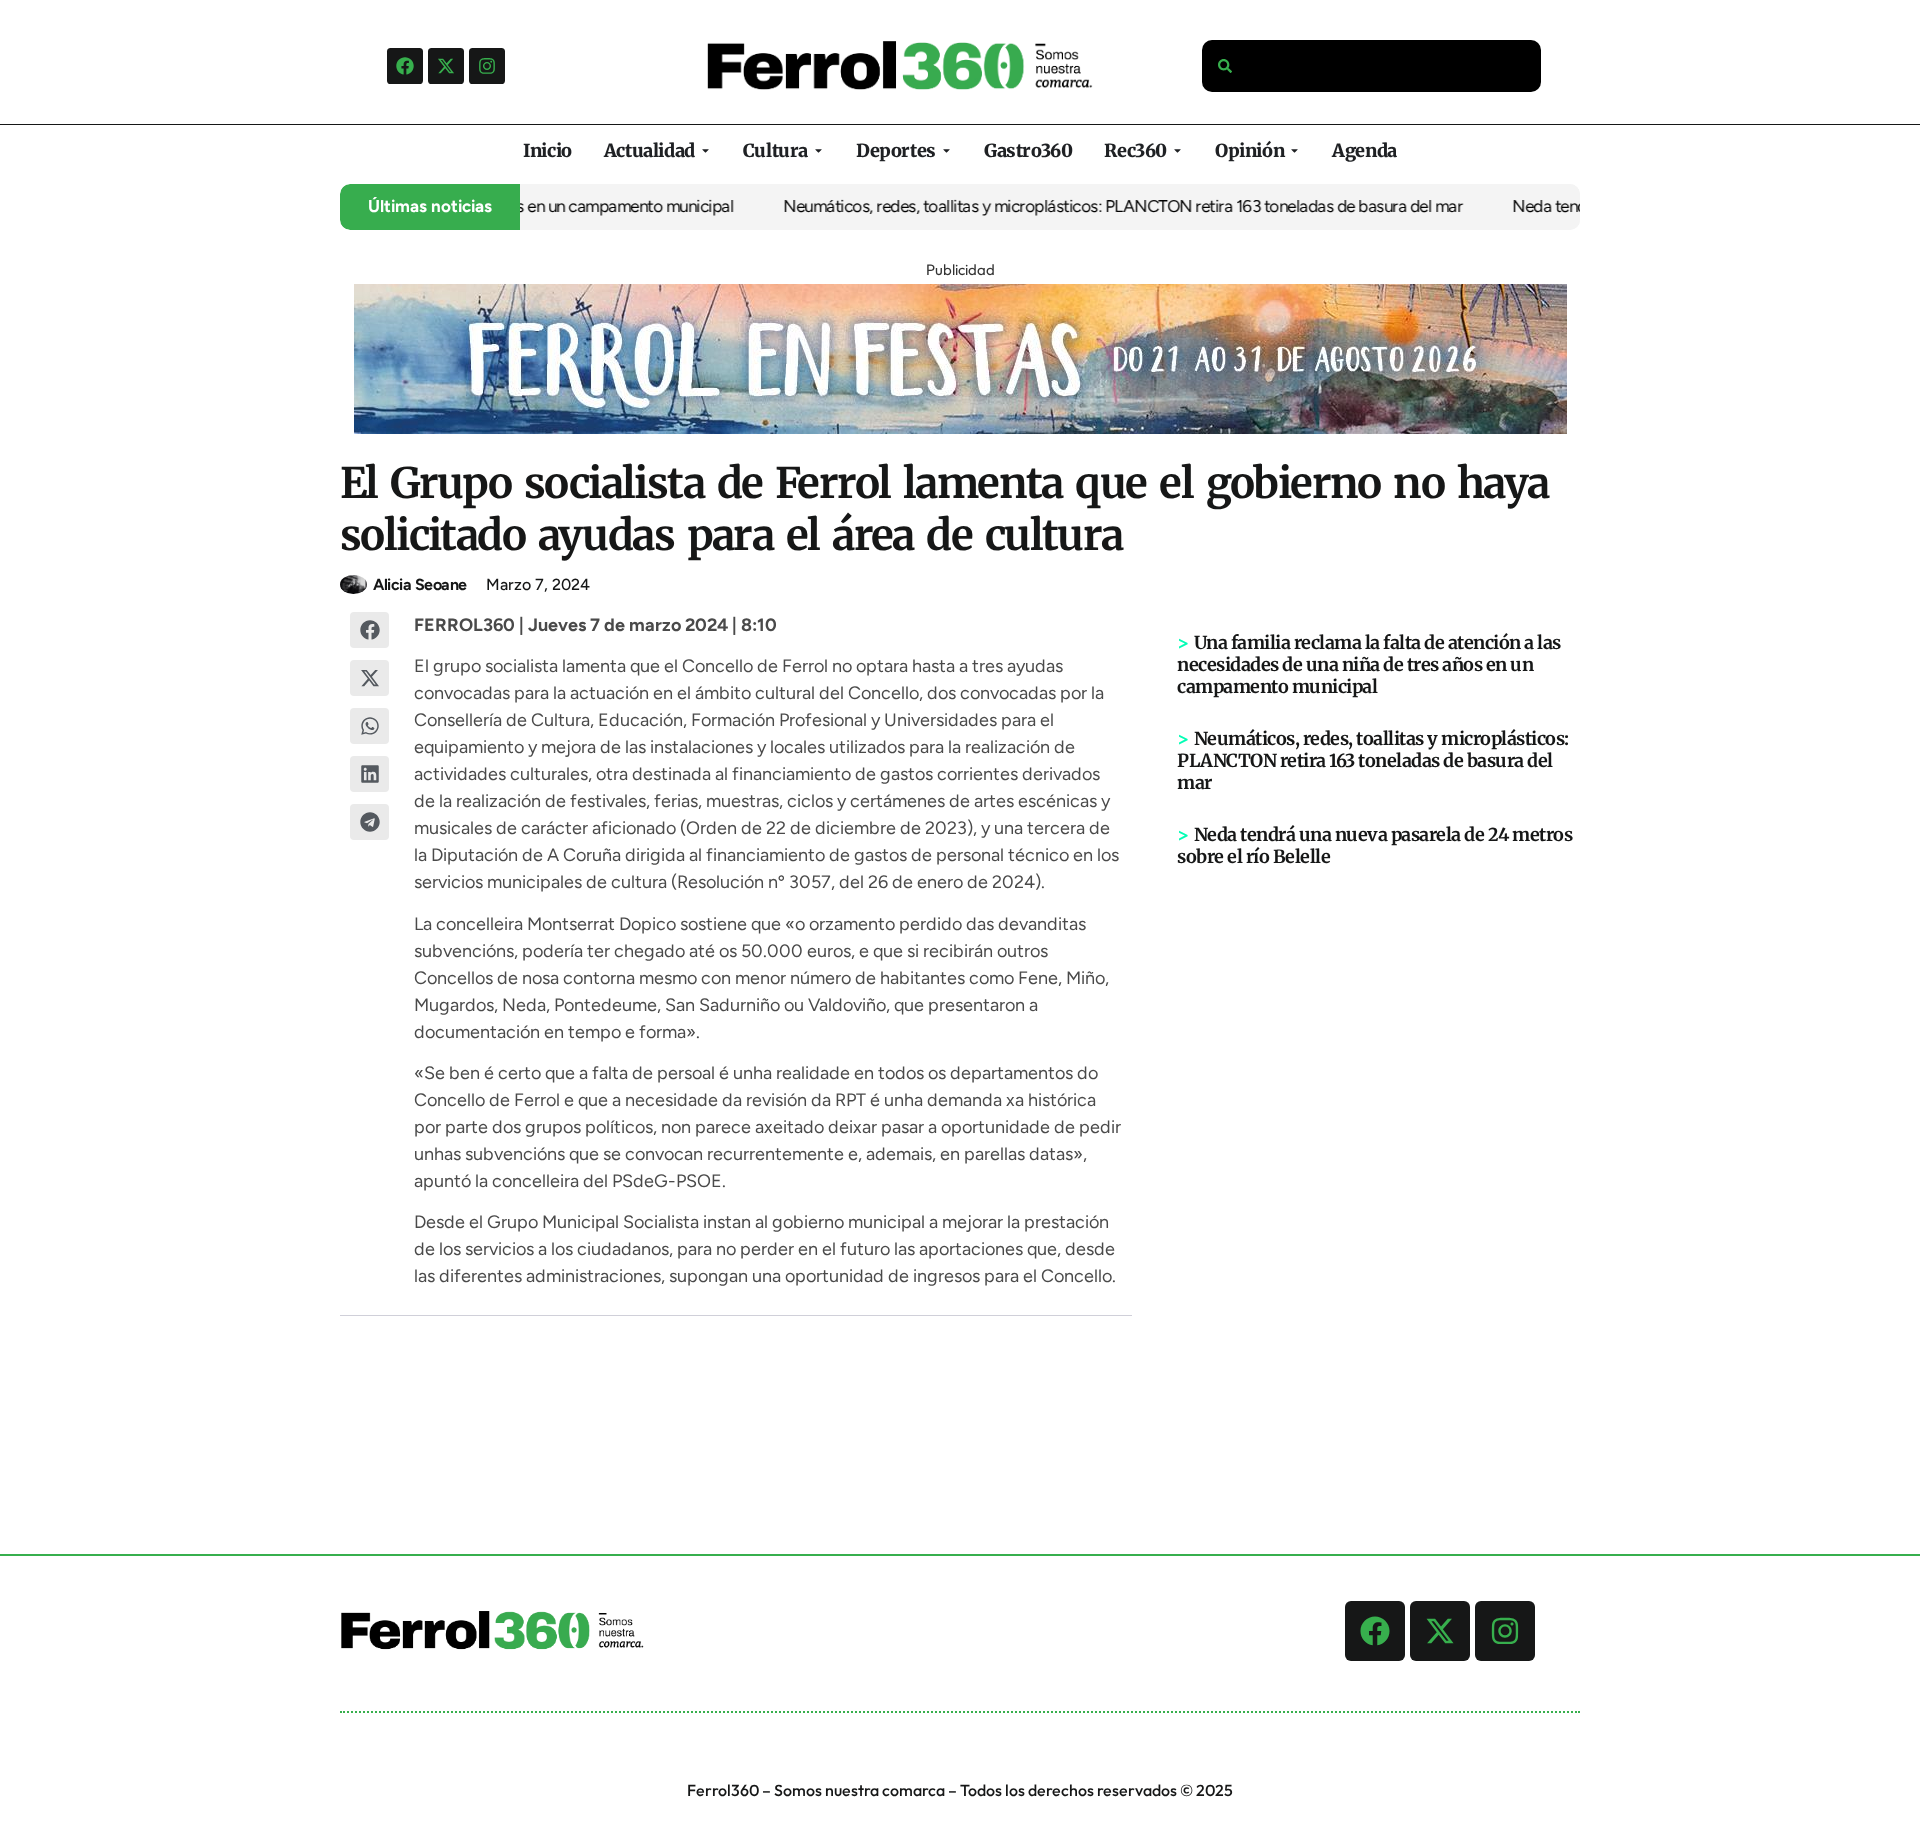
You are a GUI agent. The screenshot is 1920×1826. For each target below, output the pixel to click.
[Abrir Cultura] (818, 150)
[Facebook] (405, 66)
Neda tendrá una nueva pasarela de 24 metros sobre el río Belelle (1374, 845)
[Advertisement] (1379, 1178)
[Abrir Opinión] (1294, 150)
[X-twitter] (446, 66)
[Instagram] (487, 66)
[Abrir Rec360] (1177, 150)
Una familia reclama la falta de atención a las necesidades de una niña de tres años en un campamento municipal (1369, 664)
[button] (370, 630)
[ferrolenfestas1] (960, 428)
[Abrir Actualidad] (705, 150)
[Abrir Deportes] (946, 150)
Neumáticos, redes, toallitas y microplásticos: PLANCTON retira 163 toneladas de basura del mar (1088, 206)
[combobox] (1372, 66)
